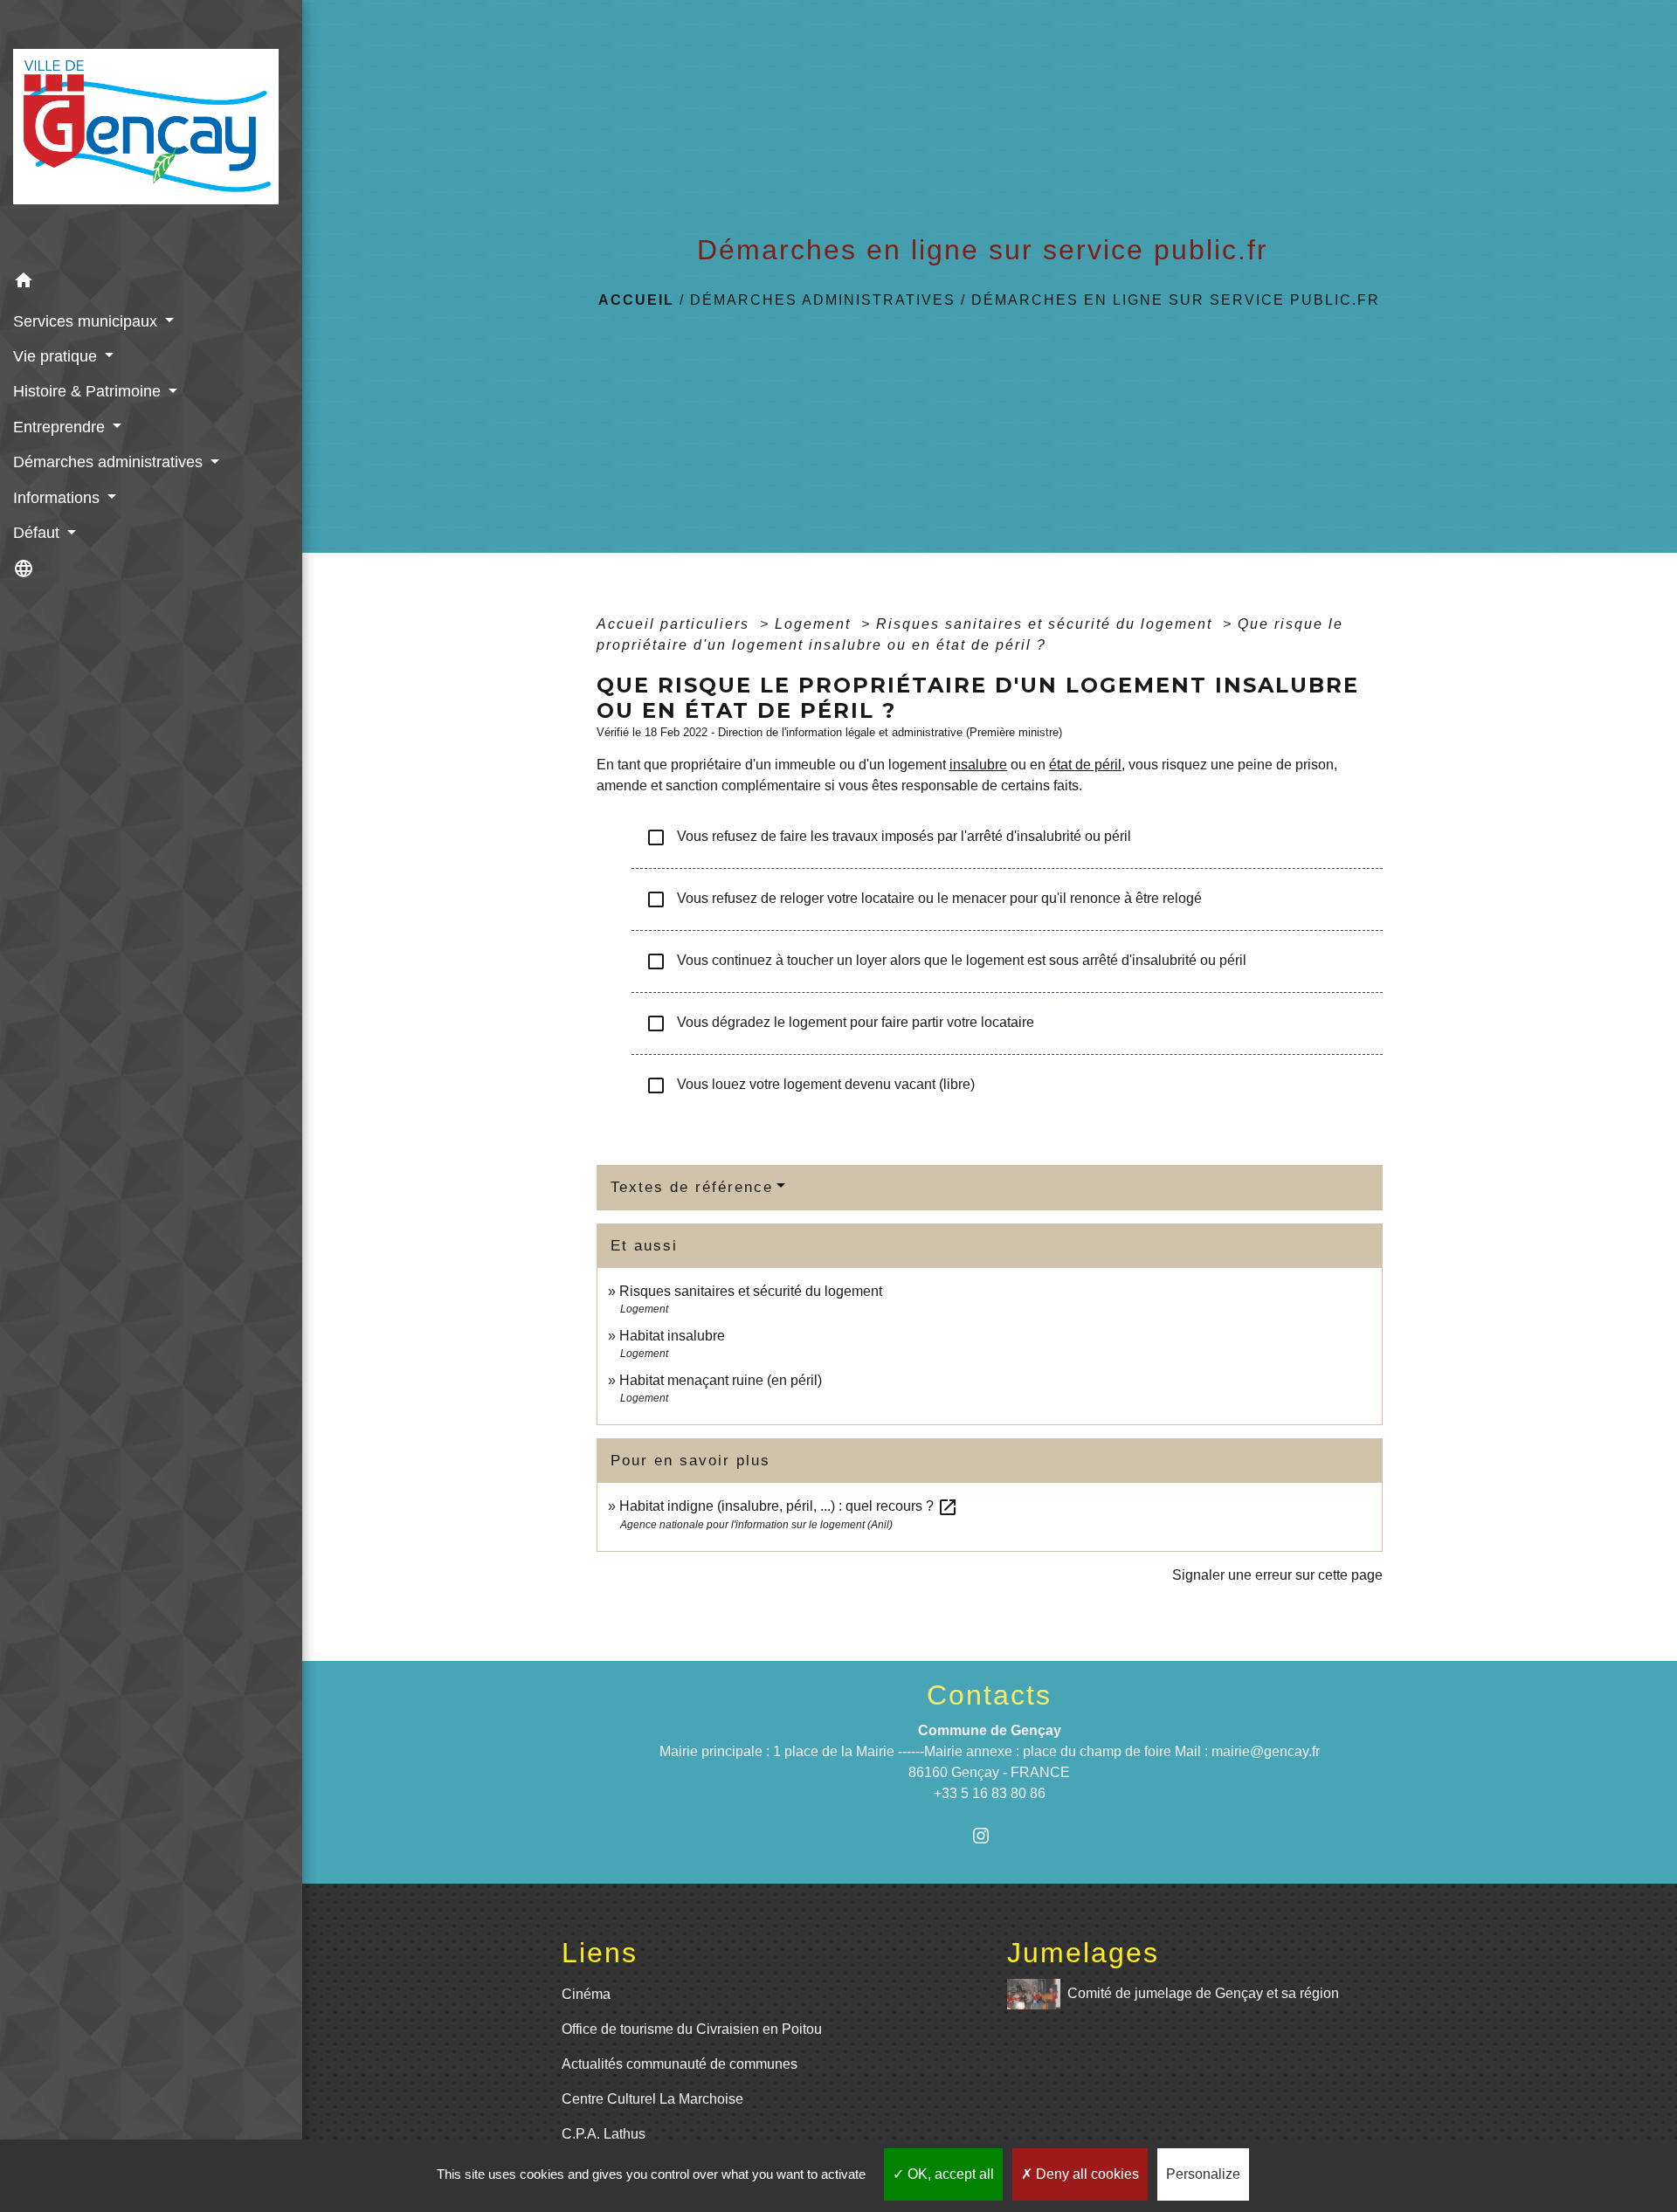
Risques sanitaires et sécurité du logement (1047, 624)
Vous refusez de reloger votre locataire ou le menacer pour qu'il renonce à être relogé (924, 899)
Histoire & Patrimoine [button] (89, 391)
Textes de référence (692, 1187)
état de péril (1085, 765)
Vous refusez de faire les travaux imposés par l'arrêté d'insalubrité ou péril (888, 837)
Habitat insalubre (672, 1336)
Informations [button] (59, 498)
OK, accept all (949, 2174)
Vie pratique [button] (57, 356)
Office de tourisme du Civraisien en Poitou (692, 2029)
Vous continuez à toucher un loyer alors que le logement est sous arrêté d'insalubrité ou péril (946, 961)
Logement (815, 624)
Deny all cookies (1086, 2174)
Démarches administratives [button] (110, 462)
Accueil (636, 300)
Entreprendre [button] (61, 427)
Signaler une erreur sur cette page (1277, 1575)
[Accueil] (151, 132)
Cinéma (586, 1994)
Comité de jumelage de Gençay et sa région (1203, 1992)
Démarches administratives (823, 300)
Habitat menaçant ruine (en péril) (721, 1380)
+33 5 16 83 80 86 (990, 1793)
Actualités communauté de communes (680, 2064)
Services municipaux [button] (87, 321)
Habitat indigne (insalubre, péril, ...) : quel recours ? (789, 1506)
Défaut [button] (38, 533)
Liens (600, 1953)
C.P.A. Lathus (604, 2134)
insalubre (978, 765)
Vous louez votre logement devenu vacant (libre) (810, 1085)
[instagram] (989, 1835)
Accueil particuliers (676, 624)
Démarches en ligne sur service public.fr (1176, 300)
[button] (151, 283)
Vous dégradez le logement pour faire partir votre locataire (840, 1023)
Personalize (1203, 2174)
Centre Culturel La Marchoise (652, 2099)
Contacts (989, 1695)
